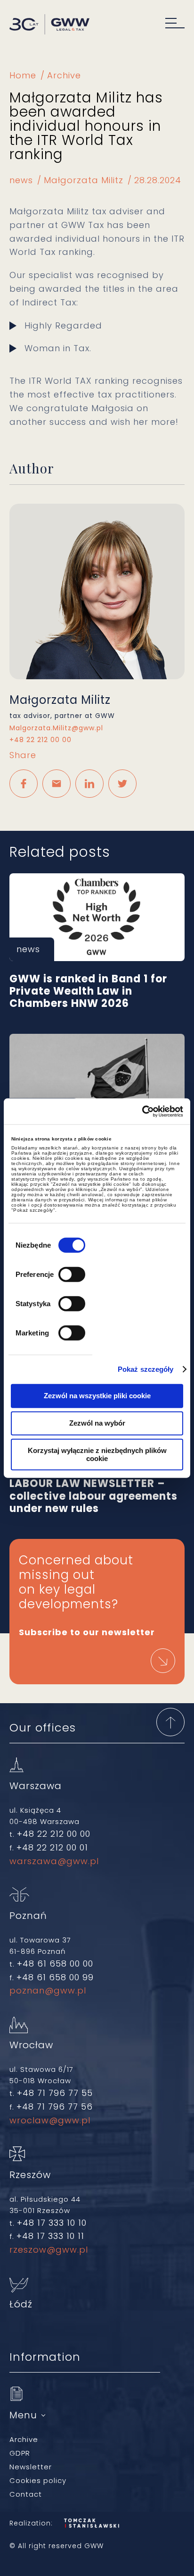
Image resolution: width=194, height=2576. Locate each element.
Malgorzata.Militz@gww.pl (56, 728)
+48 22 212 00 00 (40, 740)
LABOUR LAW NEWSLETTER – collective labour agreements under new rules (97, 1490)
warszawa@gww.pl (54, 1861)
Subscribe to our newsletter (87, 1632)
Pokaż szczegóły (146, 1369)
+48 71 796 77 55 (55, 2093)
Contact (26, 2494)
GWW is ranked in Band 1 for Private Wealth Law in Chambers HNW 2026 (97, 917)
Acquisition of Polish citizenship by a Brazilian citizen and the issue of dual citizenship (97, 1078)
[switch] (72, 1274)
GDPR (20, 2453)
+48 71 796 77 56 (55, 2107)
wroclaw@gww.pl (50, 2120)
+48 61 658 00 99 (55, 1977)
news (21, 180)
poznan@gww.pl (48, 1990)
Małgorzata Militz (84, 180)
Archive (64, 75)
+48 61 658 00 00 (55, 1964)
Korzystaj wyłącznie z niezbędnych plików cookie (97, 1454)
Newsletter (31, 2467)
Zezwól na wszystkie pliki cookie (97, 1396)
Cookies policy (38, 2480)
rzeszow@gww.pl (49, 2250)
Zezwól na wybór (97, 1423)
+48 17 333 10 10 (52, 2223)
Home (23, 75)
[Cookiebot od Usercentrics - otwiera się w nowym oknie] (142, 1111)
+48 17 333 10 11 (50, 2236)
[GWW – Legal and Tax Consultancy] (49, 25)
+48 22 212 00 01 (52, 1847)
